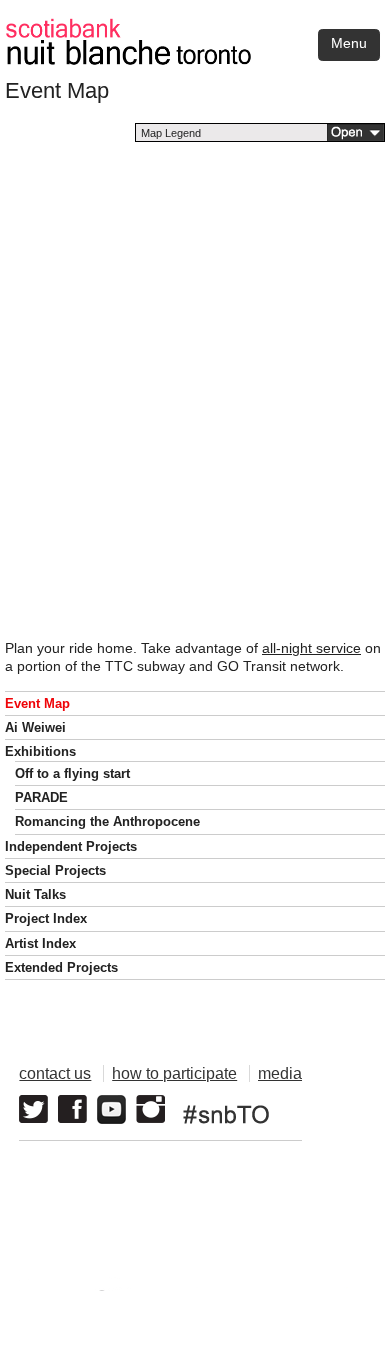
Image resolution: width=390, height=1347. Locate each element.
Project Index (46, 918)
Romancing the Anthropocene (107, 821)
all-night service (311, 648)
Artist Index (40, 943)
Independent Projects (71, 846)
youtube (111, 1109)
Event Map (37, 703)
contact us (55, 1073)
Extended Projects (61, 967)
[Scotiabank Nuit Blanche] (195, 28)
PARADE (41, 797)
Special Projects (55, 870)
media (280, 1073)
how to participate (174, 1073)
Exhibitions (40, 751)
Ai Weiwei (35, 727)
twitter (33, 1109)
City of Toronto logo (96, 1290)
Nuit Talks (35, 894)
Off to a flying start (72, 773)
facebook (72, 1109)
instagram (150, 1109)
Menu (349, 43)
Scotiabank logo (261, 1290)
